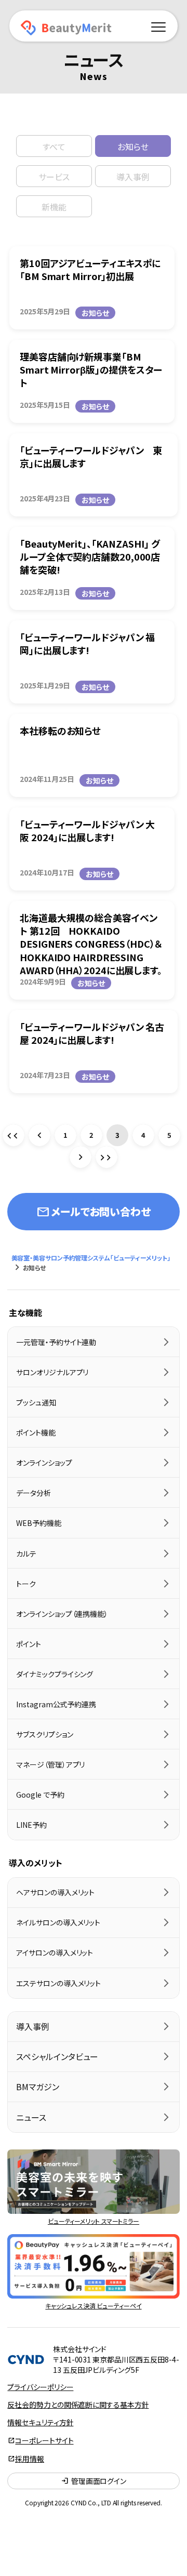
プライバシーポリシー (40, 2387)
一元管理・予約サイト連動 (56, 1342)
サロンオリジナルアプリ (52, 1372)
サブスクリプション (44, 1734)
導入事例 (133, 177)
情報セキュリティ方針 (40, 2422)
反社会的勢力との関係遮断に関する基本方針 (78, 2405)
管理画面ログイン (94, 2481)
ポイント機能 (36, 1432)
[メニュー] (158, 25)
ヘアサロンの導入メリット (55, 1892)
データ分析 (34, 1493)
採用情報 (30, 2459)
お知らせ (133, 147)
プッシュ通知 (36, 1402)
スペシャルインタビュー (57, 2056)
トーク (26, 1584)
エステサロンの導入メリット (58, 1983)
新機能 (54, 207)
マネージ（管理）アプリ (50, 1764)
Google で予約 (40, 1795)
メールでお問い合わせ (94, 1212)
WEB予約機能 (38, 1523)
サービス (54, 177)
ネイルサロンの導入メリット (58, 1922)
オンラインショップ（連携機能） (62, 1614)
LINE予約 (31, 1825)
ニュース (31, 2117)
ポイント (29, 1644)
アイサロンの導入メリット (55, 1953)
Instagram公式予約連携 (56, 1704)
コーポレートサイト (44, 2440)
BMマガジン (37, 2087)
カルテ (26, 1553)
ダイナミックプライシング (55, 1674)
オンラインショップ (44, 1463)
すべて (54, 147)
